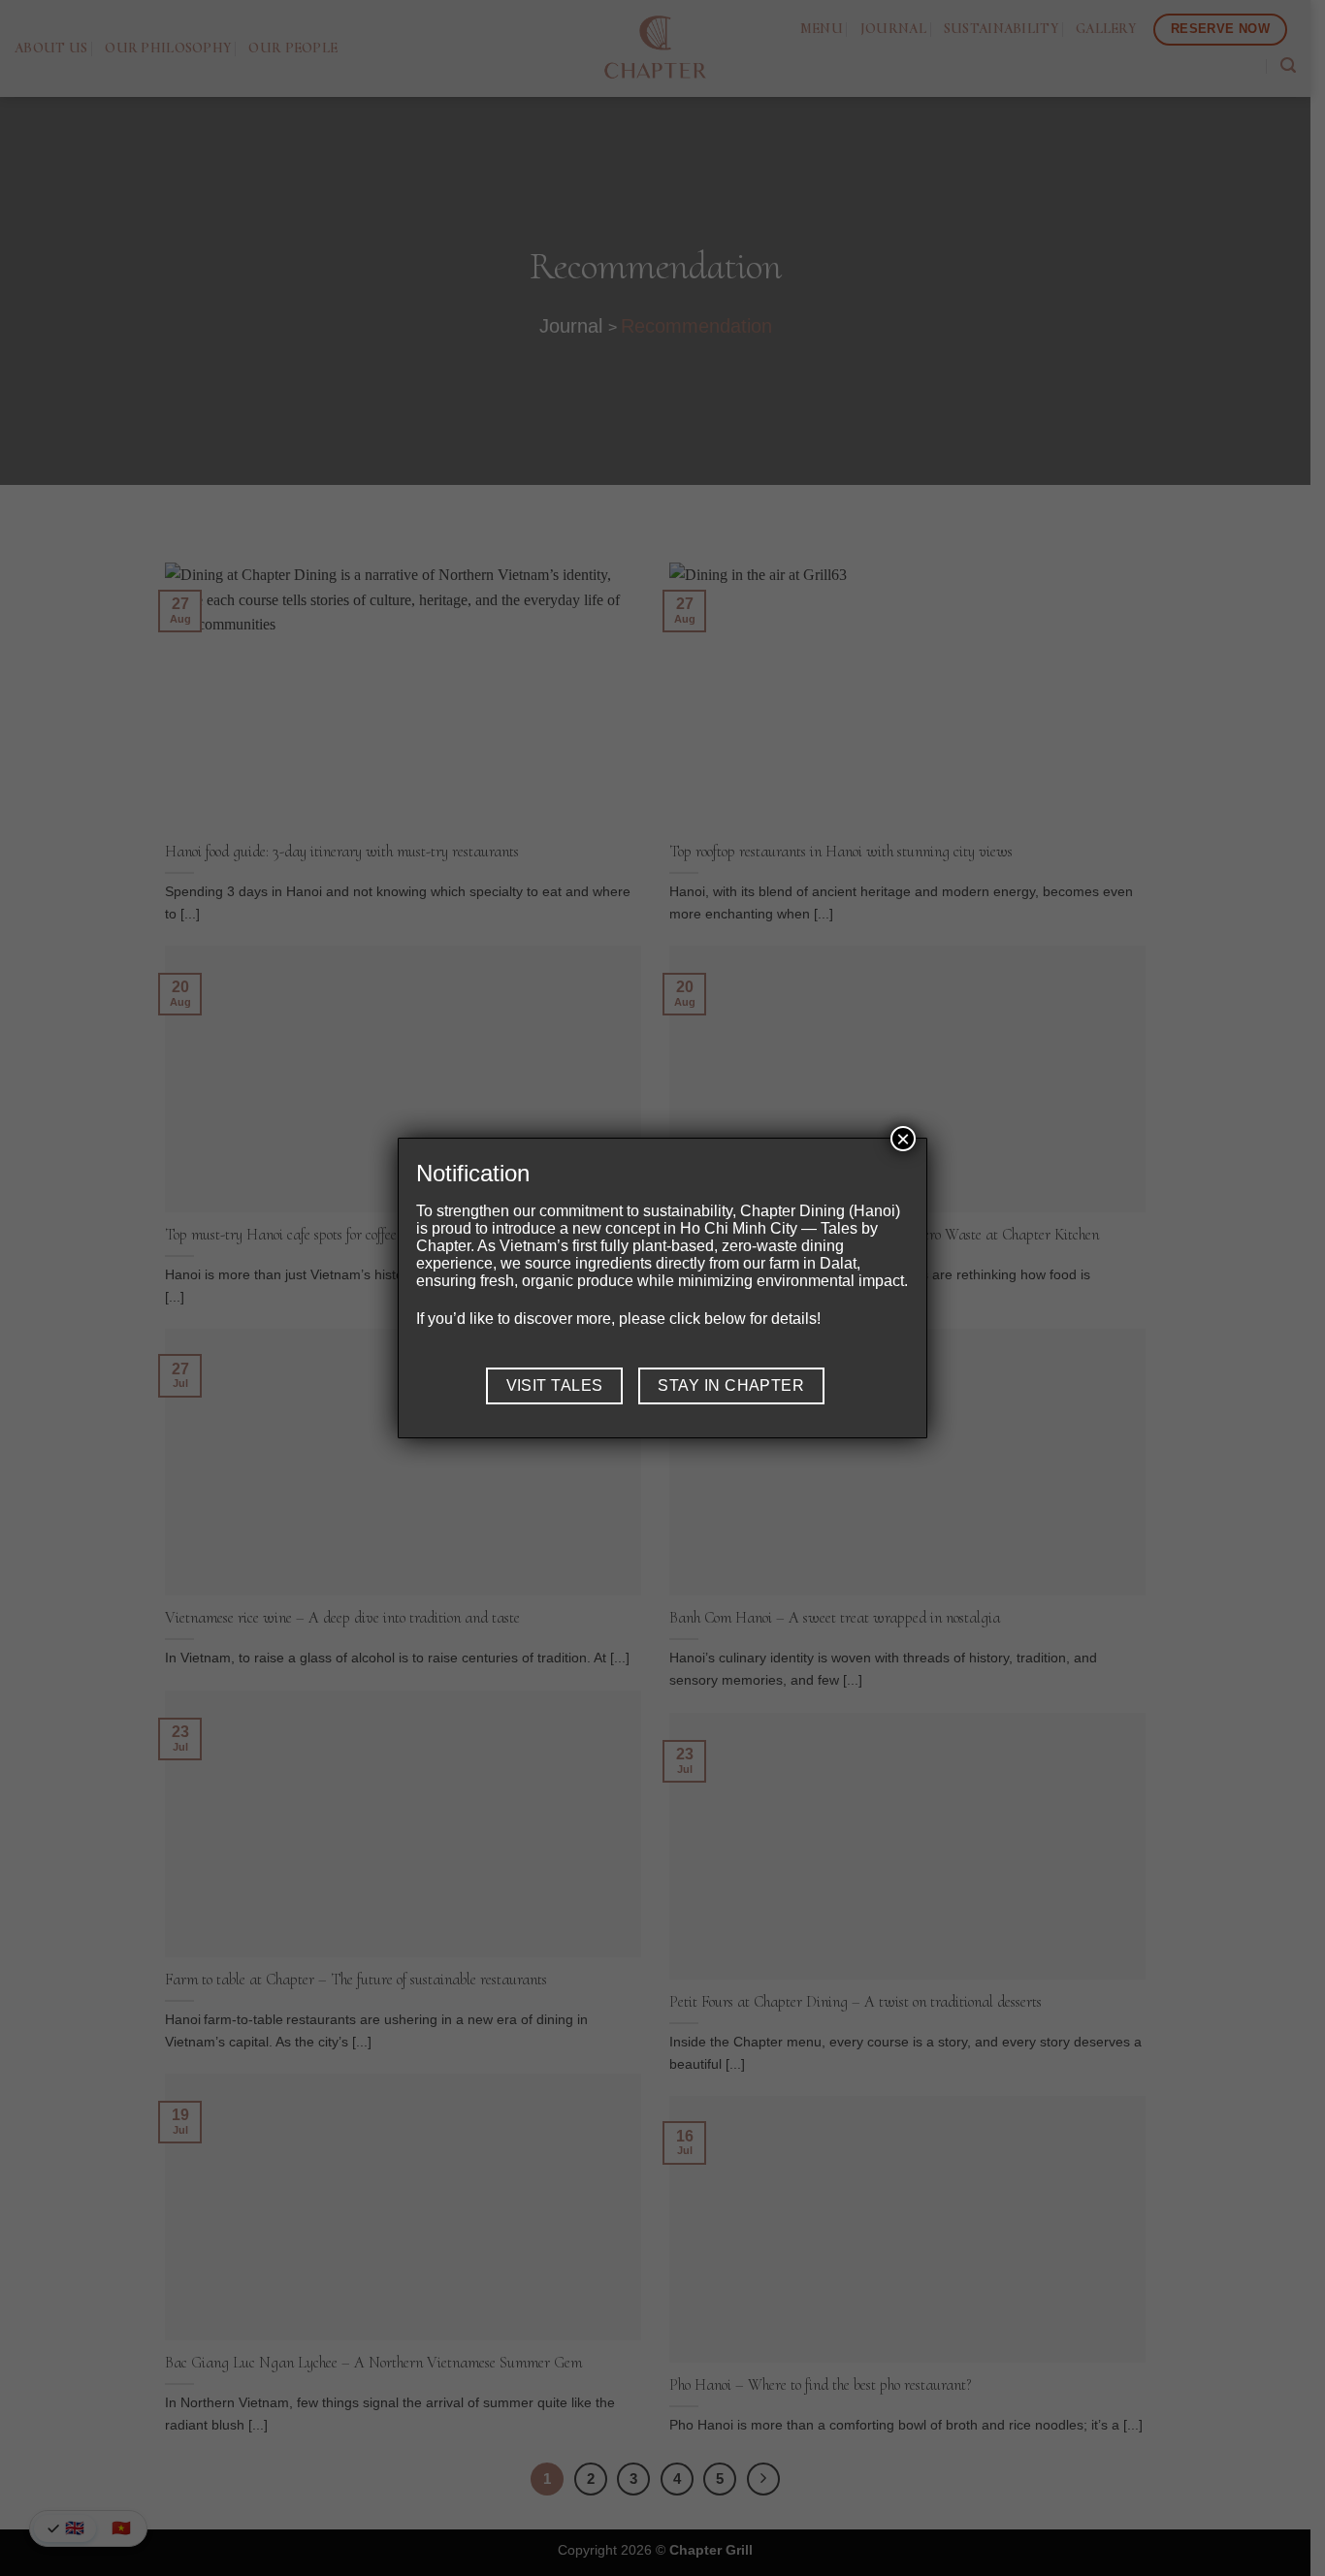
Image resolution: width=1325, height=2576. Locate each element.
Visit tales (555, 1385)
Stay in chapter (731, 1385)
